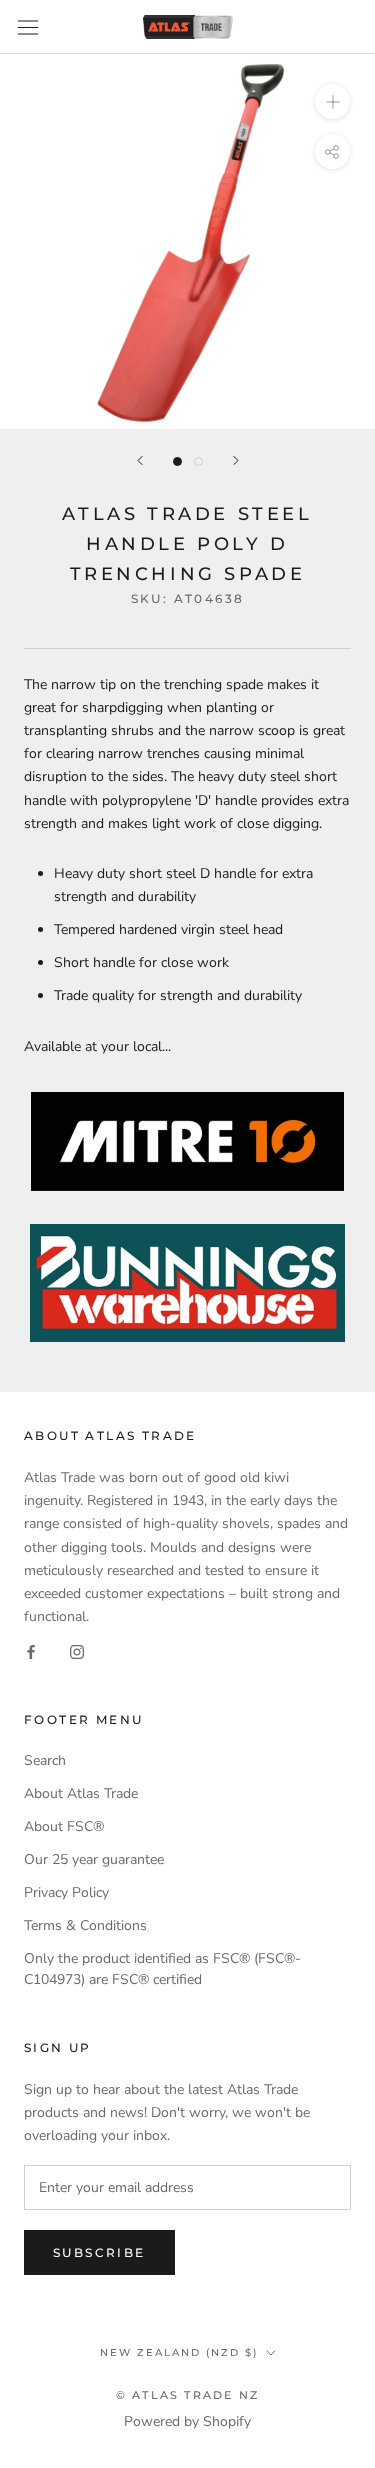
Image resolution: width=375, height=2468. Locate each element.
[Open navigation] (28, 27)
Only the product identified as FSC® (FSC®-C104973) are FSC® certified (162, 1969)
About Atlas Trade (81, 1793)
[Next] (236, 460)
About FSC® (64, 1826)
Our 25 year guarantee (94, 1859)
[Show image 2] (198, 461)
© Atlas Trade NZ (187, 2395)
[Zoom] (332, 101)
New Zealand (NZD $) (179, 2352)
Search (45, 1760)
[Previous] (140, 460)
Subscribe (99, 2252)
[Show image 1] (177, 461)
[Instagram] (77, 1650)
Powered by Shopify (187, 2421)
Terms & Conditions (85, 1925)
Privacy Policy (66, 1892)
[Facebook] (31, 1650)
